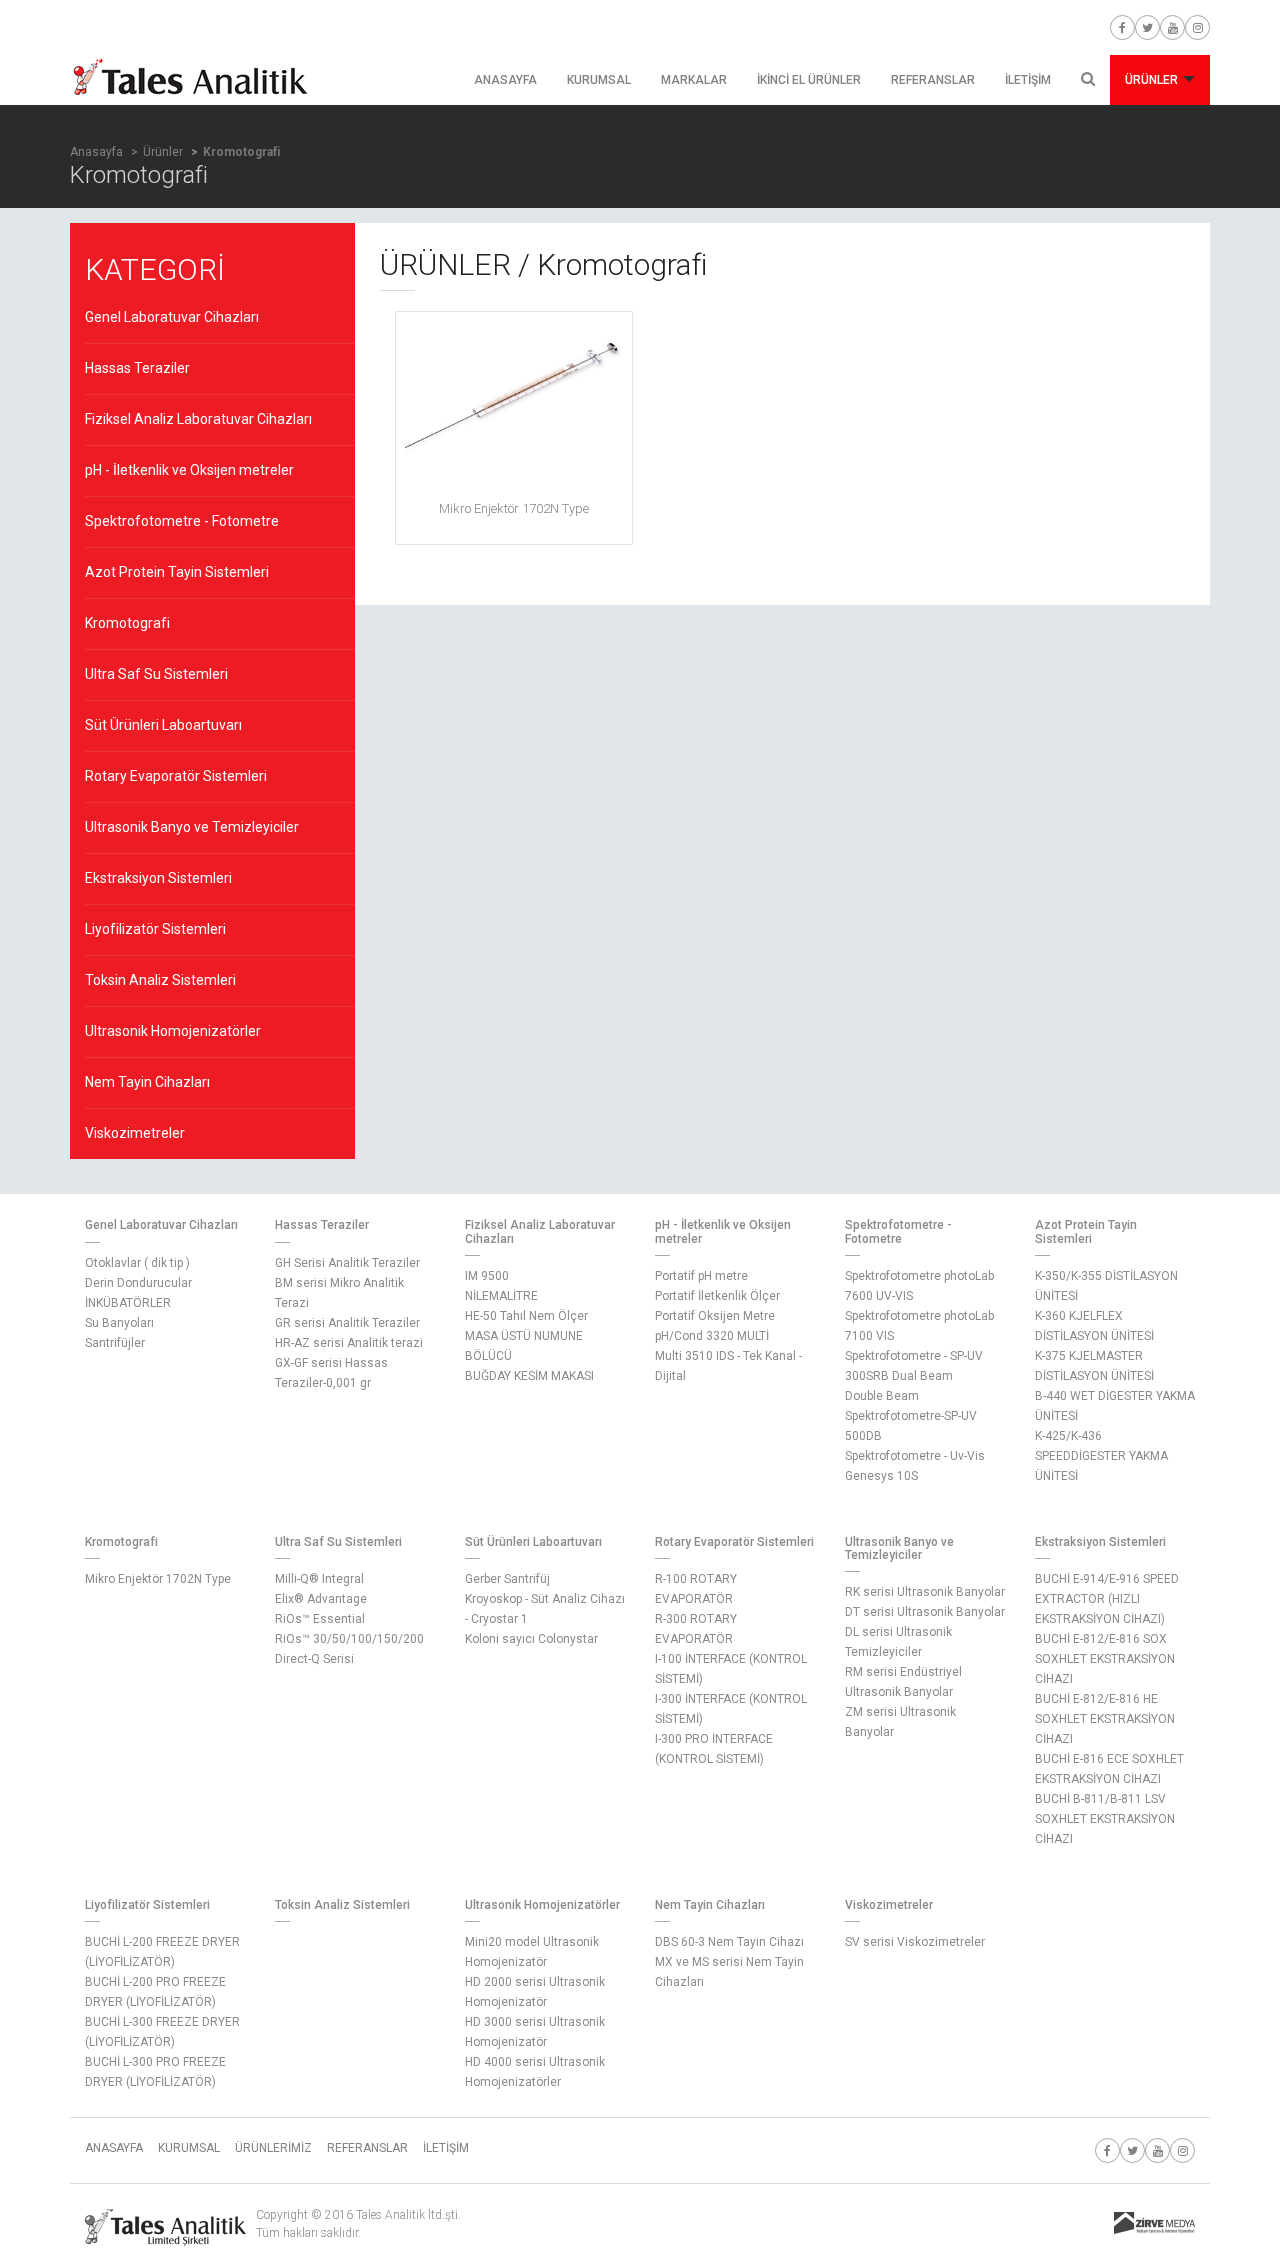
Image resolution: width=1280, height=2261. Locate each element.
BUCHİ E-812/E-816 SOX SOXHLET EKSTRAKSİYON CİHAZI (1105, 1659)
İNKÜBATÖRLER (128, 1303)
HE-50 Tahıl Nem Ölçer (526, 1316)
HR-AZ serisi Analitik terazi (349, 1343)
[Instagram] (1197, 27)
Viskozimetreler (135, 1133)
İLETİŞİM (1028, 80)
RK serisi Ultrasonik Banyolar (925, 1592)
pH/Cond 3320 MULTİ (712, 1336)
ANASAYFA (505, 80)
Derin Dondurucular (138, 1283)
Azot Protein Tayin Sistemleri (177, 572)
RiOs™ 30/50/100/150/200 (349, 1639)
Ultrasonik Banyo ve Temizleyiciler (192, 827)
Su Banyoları (119, 1323)
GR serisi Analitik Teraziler (347, 1323)
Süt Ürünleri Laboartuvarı (163, 725)
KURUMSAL (599, 80)
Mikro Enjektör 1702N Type (158, 1579)
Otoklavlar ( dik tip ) (137, 1263)
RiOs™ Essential (320, 1619)
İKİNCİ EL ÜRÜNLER (809, 80)
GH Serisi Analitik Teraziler (347, 1263)
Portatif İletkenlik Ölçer (717, 1296)
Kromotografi (127, 623)
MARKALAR (694, 80)
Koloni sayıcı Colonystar (531, 1639)
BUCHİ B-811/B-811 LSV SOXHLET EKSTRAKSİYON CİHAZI (1105, 1819)
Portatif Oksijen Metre (715, 1316)
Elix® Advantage (321, 1599)
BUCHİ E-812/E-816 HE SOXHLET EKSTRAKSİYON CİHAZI (1105, 1719)
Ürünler (163, 152)
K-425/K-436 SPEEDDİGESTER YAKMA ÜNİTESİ (1101, 1456)
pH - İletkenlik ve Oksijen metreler (189, 470)
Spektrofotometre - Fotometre (182, 521)
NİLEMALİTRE (501, 1296)
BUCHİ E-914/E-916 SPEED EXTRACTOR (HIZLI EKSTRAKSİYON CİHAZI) (1107, 1599)
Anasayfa (96, 152)
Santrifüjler (115, 1343)
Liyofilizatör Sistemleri (155, 929)
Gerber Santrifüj (507, 1579)
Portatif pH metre (701, 1276)
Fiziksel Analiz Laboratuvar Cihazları (198, 419)
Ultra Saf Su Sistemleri (156, 674)
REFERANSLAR (933, 80)
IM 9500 (487, 1276)
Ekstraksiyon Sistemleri (158, 878)
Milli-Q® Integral (319, 1579)
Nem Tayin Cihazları (147, 1082)
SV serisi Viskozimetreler (915, 1942)
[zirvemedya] (1154, 2224)
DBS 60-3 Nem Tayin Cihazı (729, 1942)
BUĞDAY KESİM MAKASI (529, 1376)
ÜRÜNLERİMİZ (273, 2148)
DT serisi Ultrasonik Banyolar (925, 1612)
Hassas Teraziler (137, 368)
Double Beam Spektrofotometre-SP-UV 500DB (911, 1416)
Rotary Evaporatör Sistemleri (176, 776)
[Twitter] (1147, 27)
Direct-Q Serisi (314, 1659)
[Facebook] (1122, 27)
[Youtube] (1172, 27)
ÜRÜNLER (1153, 80)
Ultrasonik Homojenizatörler (173, 1031)
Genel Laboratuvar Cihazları (172, 317)
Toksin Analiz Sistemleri (160, 980)
